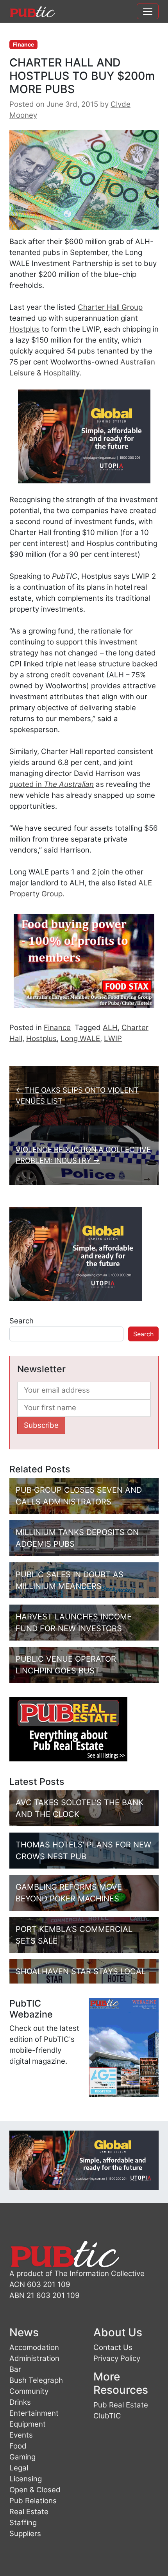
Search (21, 1321)
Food (18, 2446)
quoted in (52, 784)
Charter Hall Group (110, 307)
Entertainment (34, 2413)
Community (29, 2391)
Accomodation (34, 2347)
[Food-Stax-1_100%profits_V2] (84, 960)
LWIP (113, 1038)
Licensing (26, 2479)
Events (21, 2435)
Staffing (23, 2523)
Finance (23, 44)
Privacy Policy (117, 2358)
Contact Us (113, 2347)
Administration (34, 2358)
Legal (19, 2468)
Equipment (28, 2424)
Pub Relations (33, 2501)
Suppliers (25, 2534)
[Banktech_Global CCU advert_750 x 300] (84, 2160)
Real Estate (29, 2512)
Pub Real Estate (121, 2405)
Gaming (22, 2457)
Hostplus (25, 329)
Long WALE (80, 1038)
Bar (15, 2369)
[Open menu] (148, 11)
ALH (110, 1028)
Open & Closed (35, 2490)
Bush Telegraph (36, 2380)
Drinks (20, 2402)
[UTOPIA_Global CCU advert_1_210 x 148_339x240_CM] (84, 436)
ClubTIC (107, 2416)
